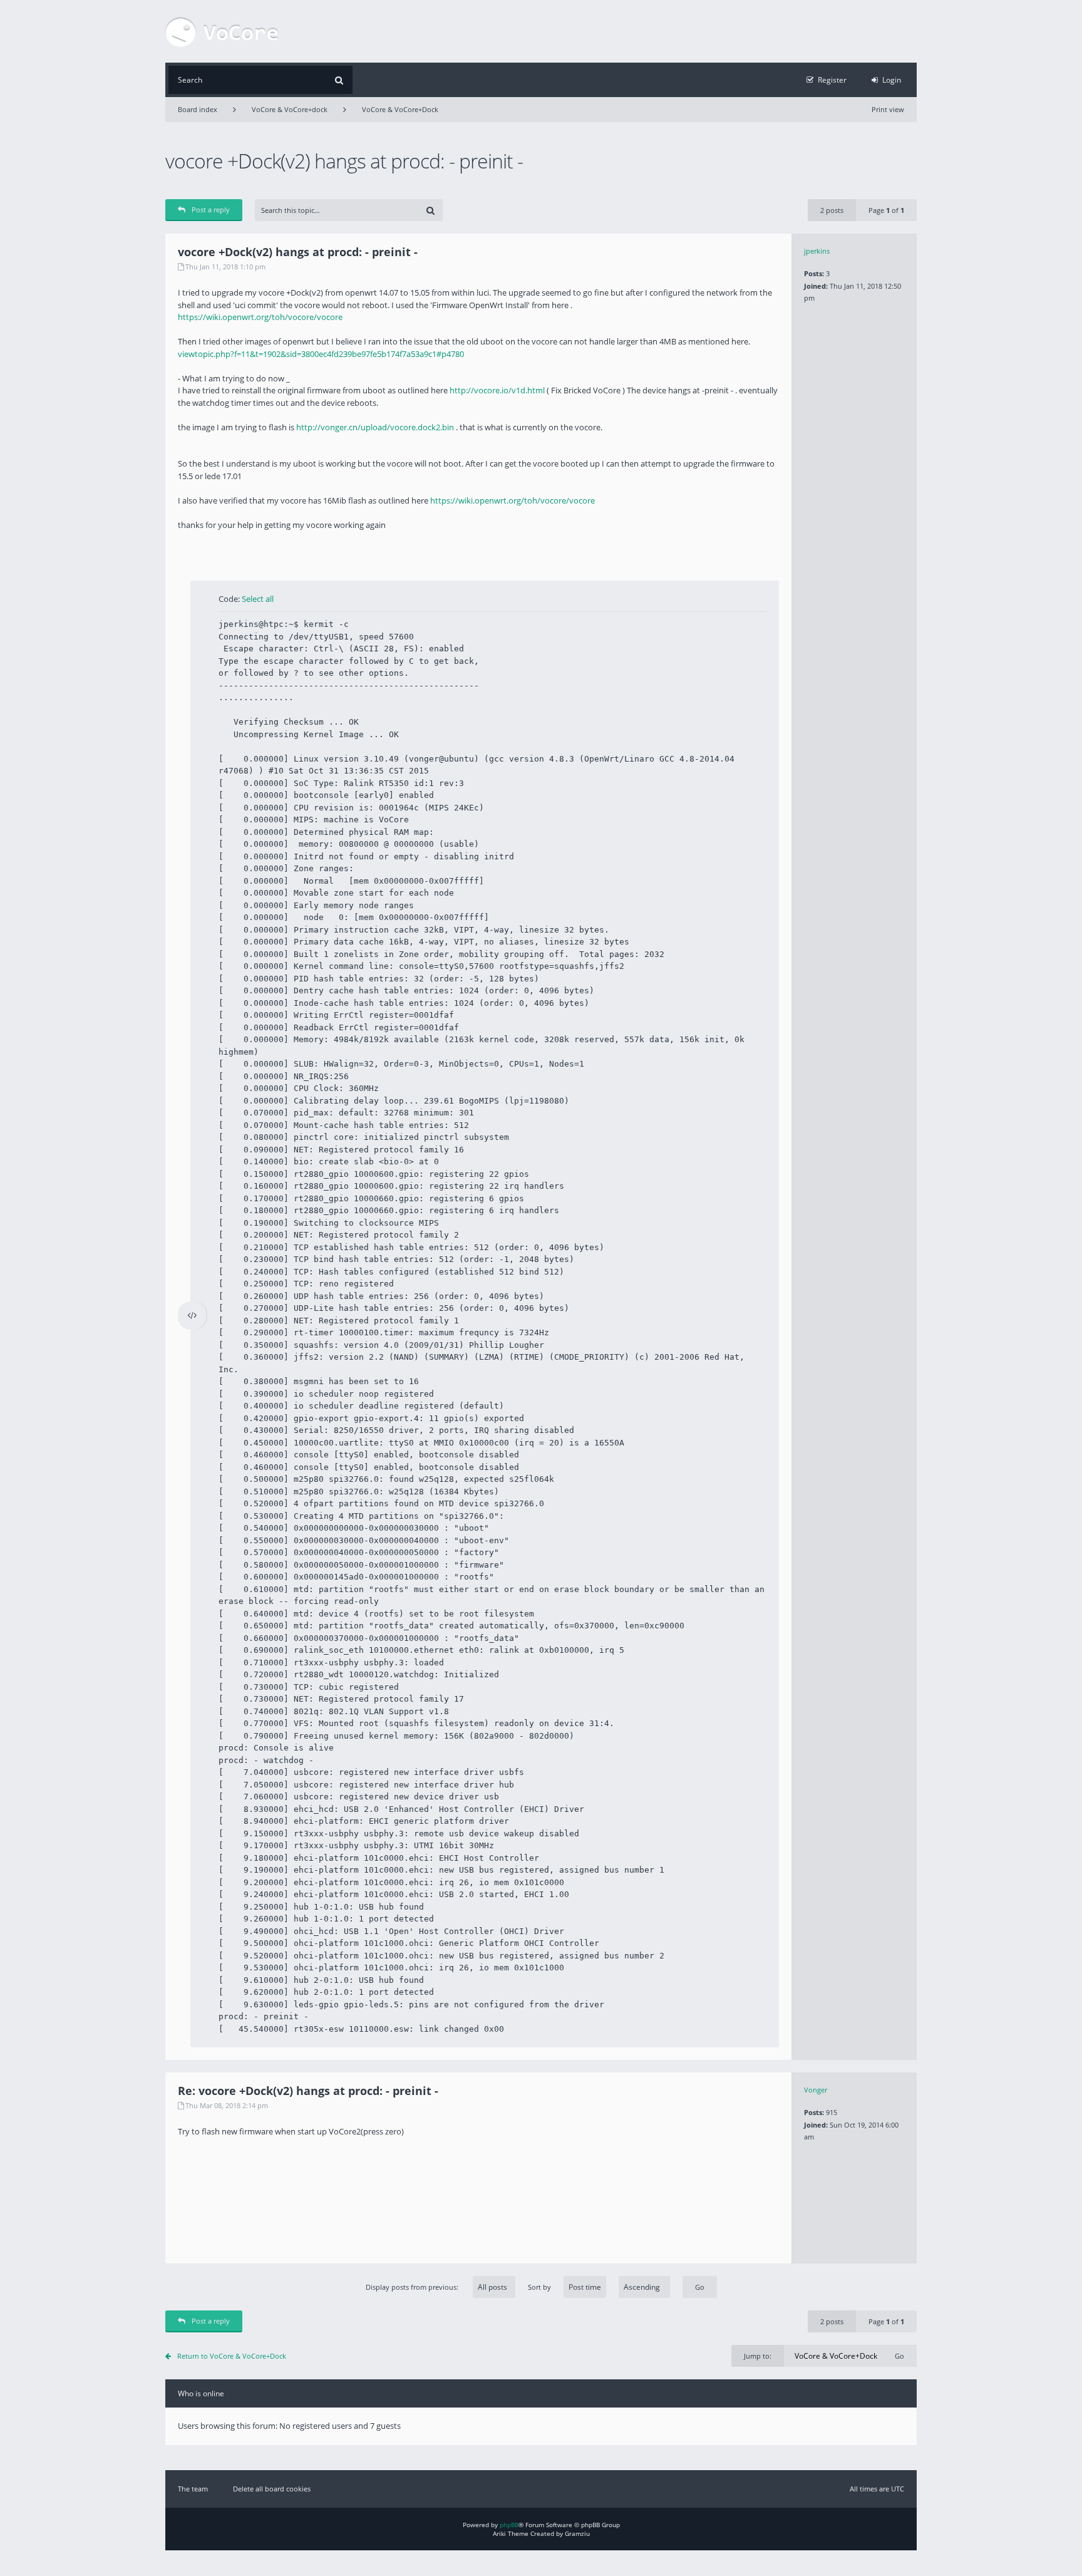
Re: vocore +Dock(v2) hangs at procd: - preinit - (308, 2091)
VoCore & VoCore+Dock (400, 109)
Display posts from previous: (413, 2287)
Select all (258, 599)
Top (926, 2051)
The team (193, 2489)
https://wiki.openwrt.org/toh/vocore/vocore (260, 317)
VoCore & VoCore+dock (290, 109)
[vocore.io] (222, 31)
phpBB (509, 2525)
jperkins (817, 251)
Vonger (816, 2090)
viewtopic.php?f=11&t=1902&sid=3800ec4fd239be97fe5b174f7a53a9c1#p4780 (321, 354)
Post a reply (211, 209)
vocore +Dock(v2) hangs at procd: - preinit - (344, 161)
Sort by (539, 2287)
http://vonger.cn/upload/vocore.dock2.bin (375, 427)
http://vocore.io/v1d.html (497, 390)
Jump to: (758, 2356)
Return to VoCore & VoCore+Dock (232, 2356)
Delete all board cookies (272, 2489)
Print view (888, 109)
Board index (198, 109)
